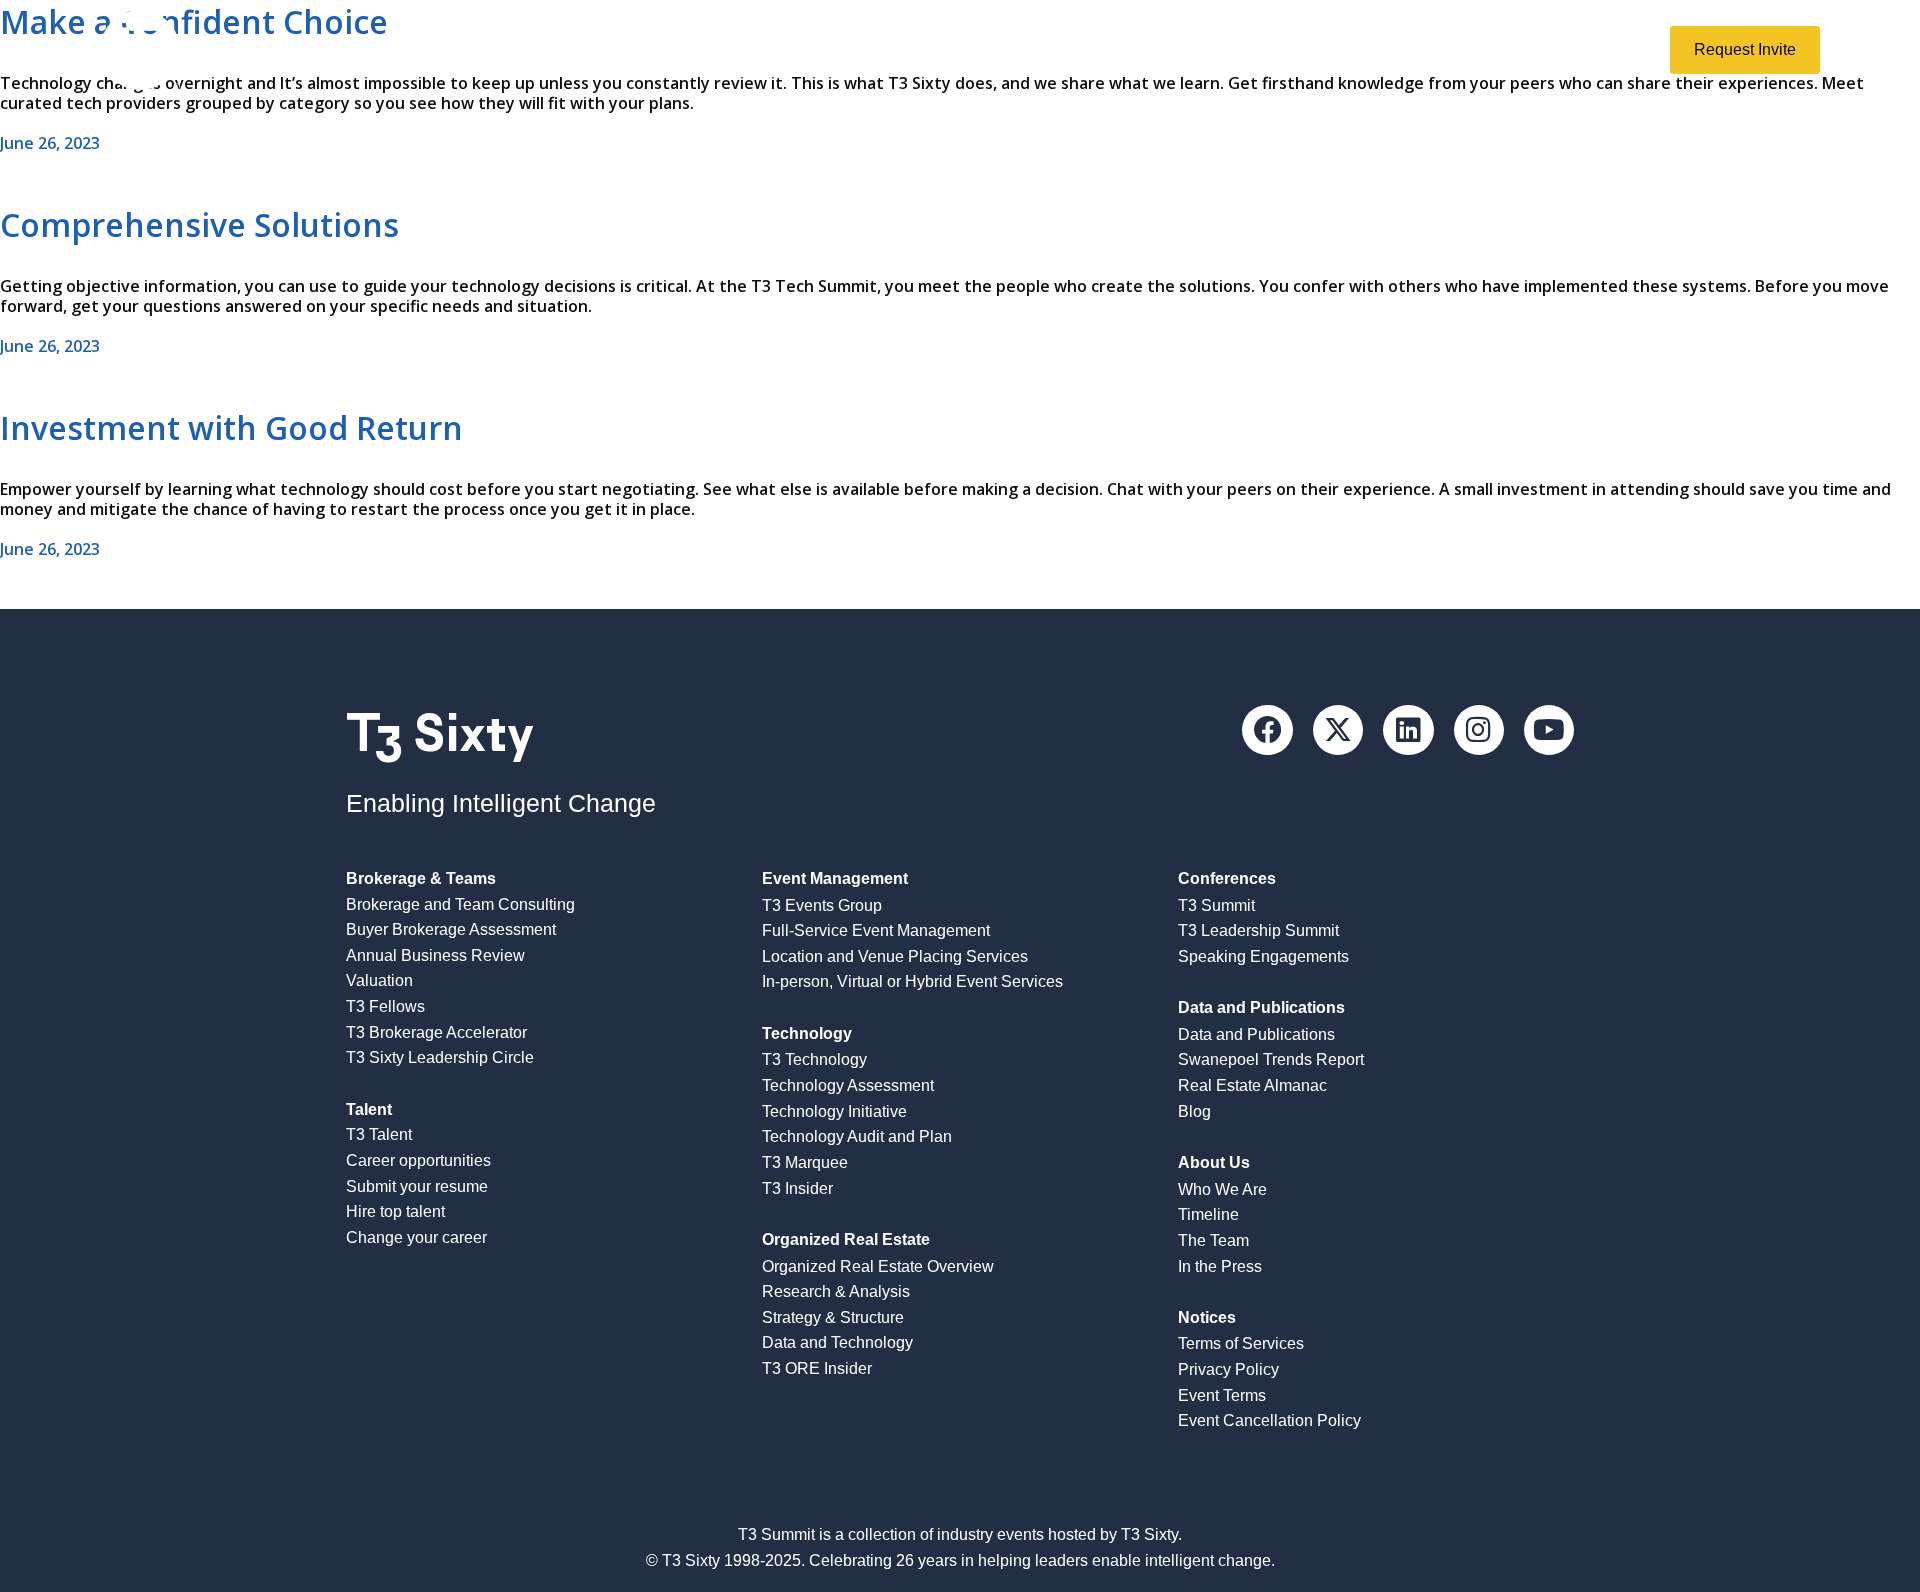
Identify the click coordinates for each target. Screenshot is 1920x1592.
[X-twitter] (1338, 730)
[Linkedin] (1408, 730)
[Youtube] (1549, 730)
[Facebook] (1267, 730)
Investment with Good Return (231, 427)
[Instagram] (1479, 730)
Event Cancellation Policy (1269, 1420)
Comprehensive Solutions (199, 224)
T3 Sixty (440, 732)
